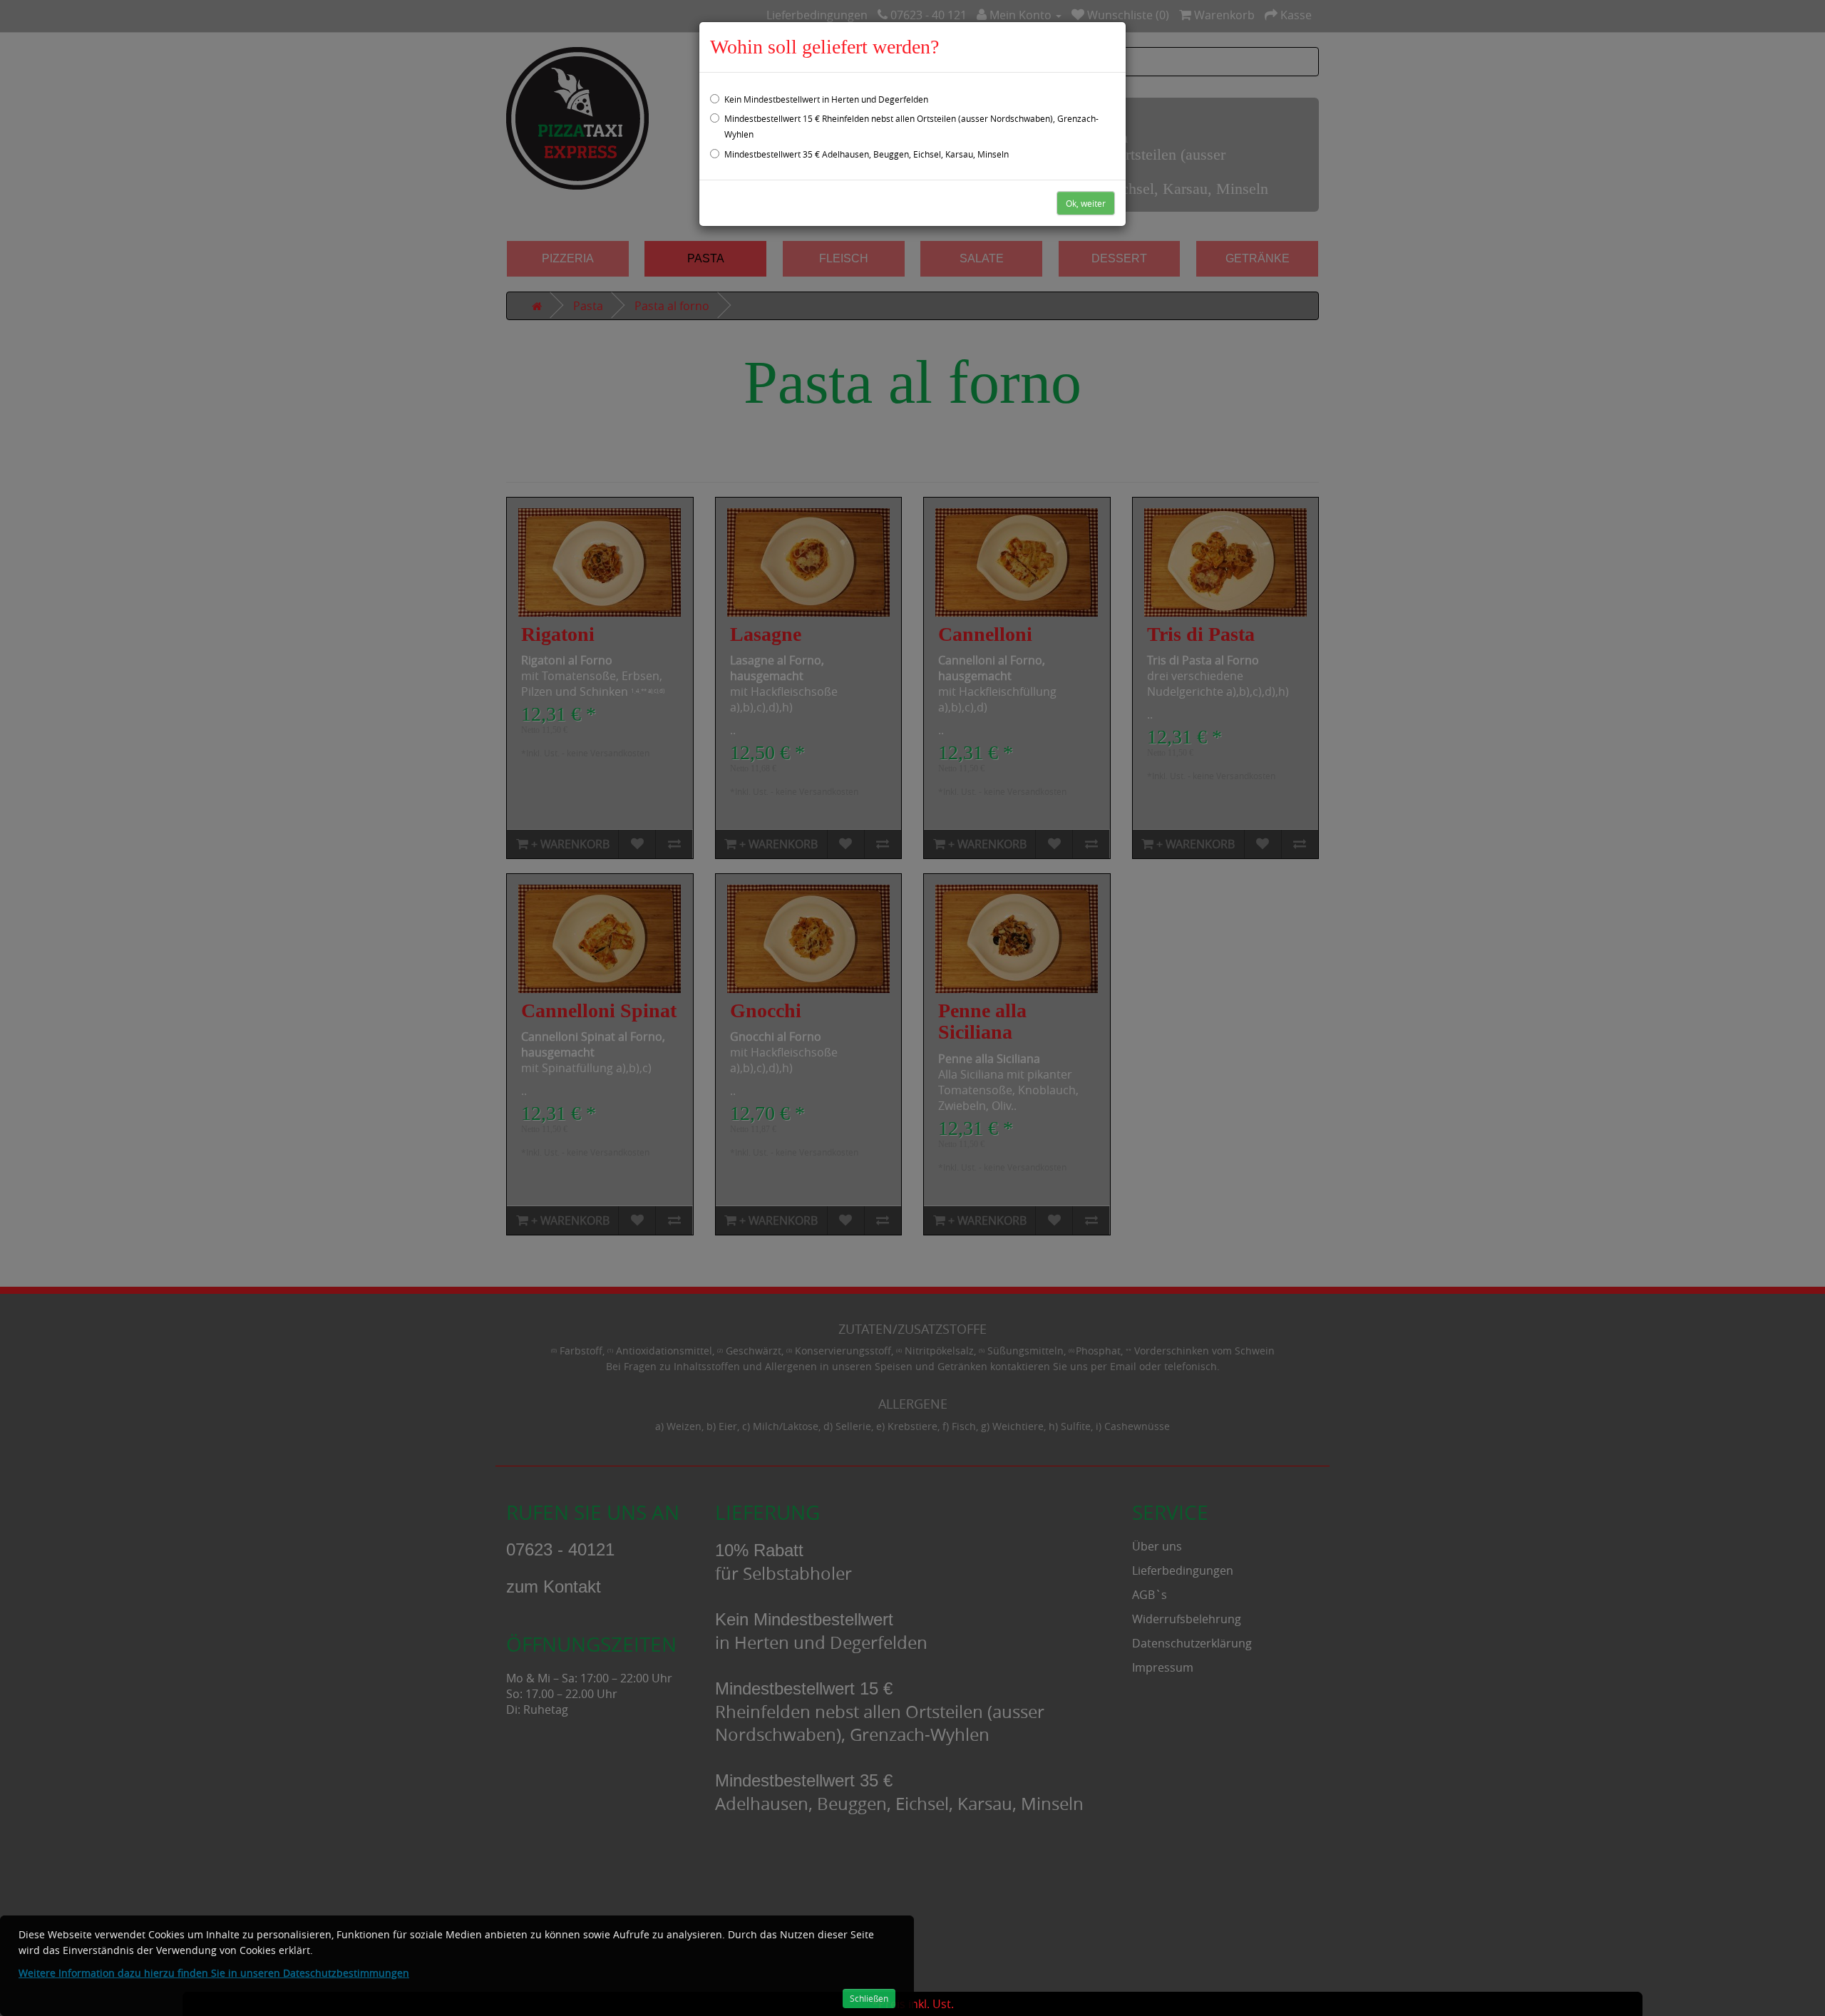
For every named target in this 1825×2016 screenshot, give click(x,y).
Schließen (869, 1998)
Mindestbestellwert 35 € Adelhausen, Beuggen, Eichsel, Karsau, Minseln (867, 154)
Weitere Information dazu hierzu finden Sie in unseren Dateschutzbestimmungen (214, 1973)
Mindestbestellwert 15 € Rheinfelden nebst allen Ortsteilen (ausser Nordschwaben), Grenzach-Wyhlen (911, 126)
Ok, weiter (1086, 203)
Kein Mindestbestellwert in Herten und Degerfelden (826, 99)
